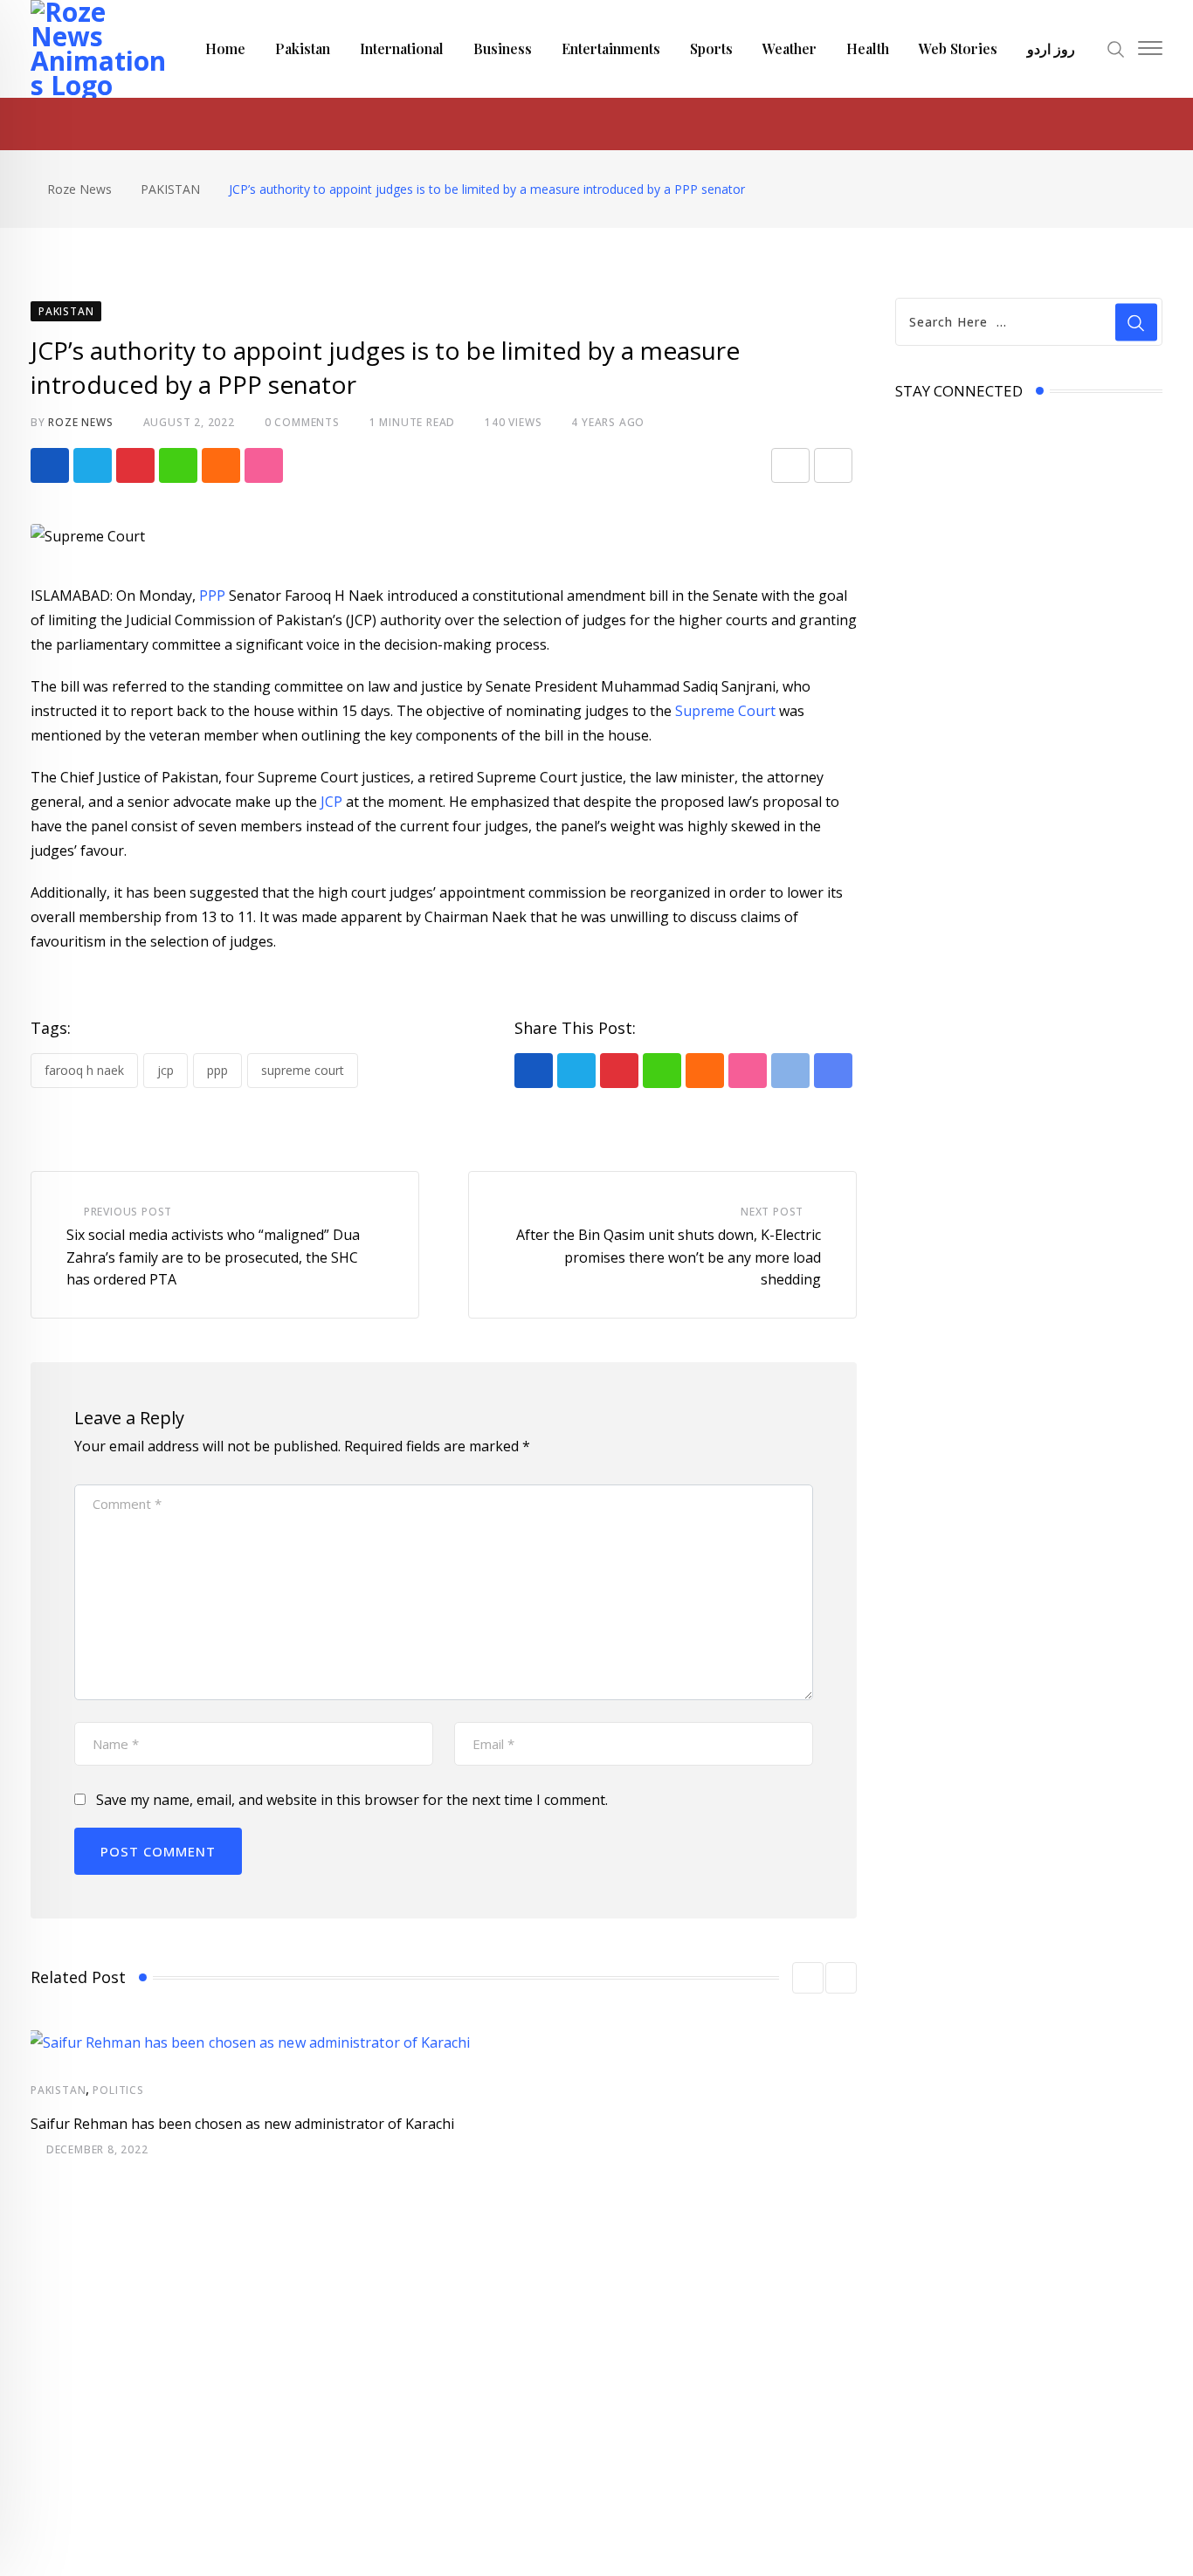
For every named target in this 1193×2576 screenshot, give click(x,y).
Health (868, 48)
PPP (210, 596)
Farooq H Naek (84, 1070)
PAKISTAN (58, 2090)
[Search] (1116, 48)
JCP (331, 802)
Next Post (772, 1212)
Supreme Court (725, 711)
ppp (217, 1070)
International (402, 48)
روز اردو (1051, 48)
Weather (790, 48)
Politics (118, 2090)
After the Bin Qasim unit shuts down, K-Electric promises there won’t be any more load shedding (669, 1257)
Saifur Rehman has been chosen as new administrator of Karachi (242, 2124)
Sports (711, 48)
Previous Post (128, 1212)
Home (225, 48)
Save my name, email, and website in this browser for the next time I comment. (352, 1800)
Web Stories (958, 48)
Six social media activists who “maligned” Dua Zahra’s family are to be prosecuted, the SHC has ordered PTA (213, 1257)
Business (503, 48)
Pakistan (303, 48)
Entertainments (611, 48)
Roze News (80, 422)
